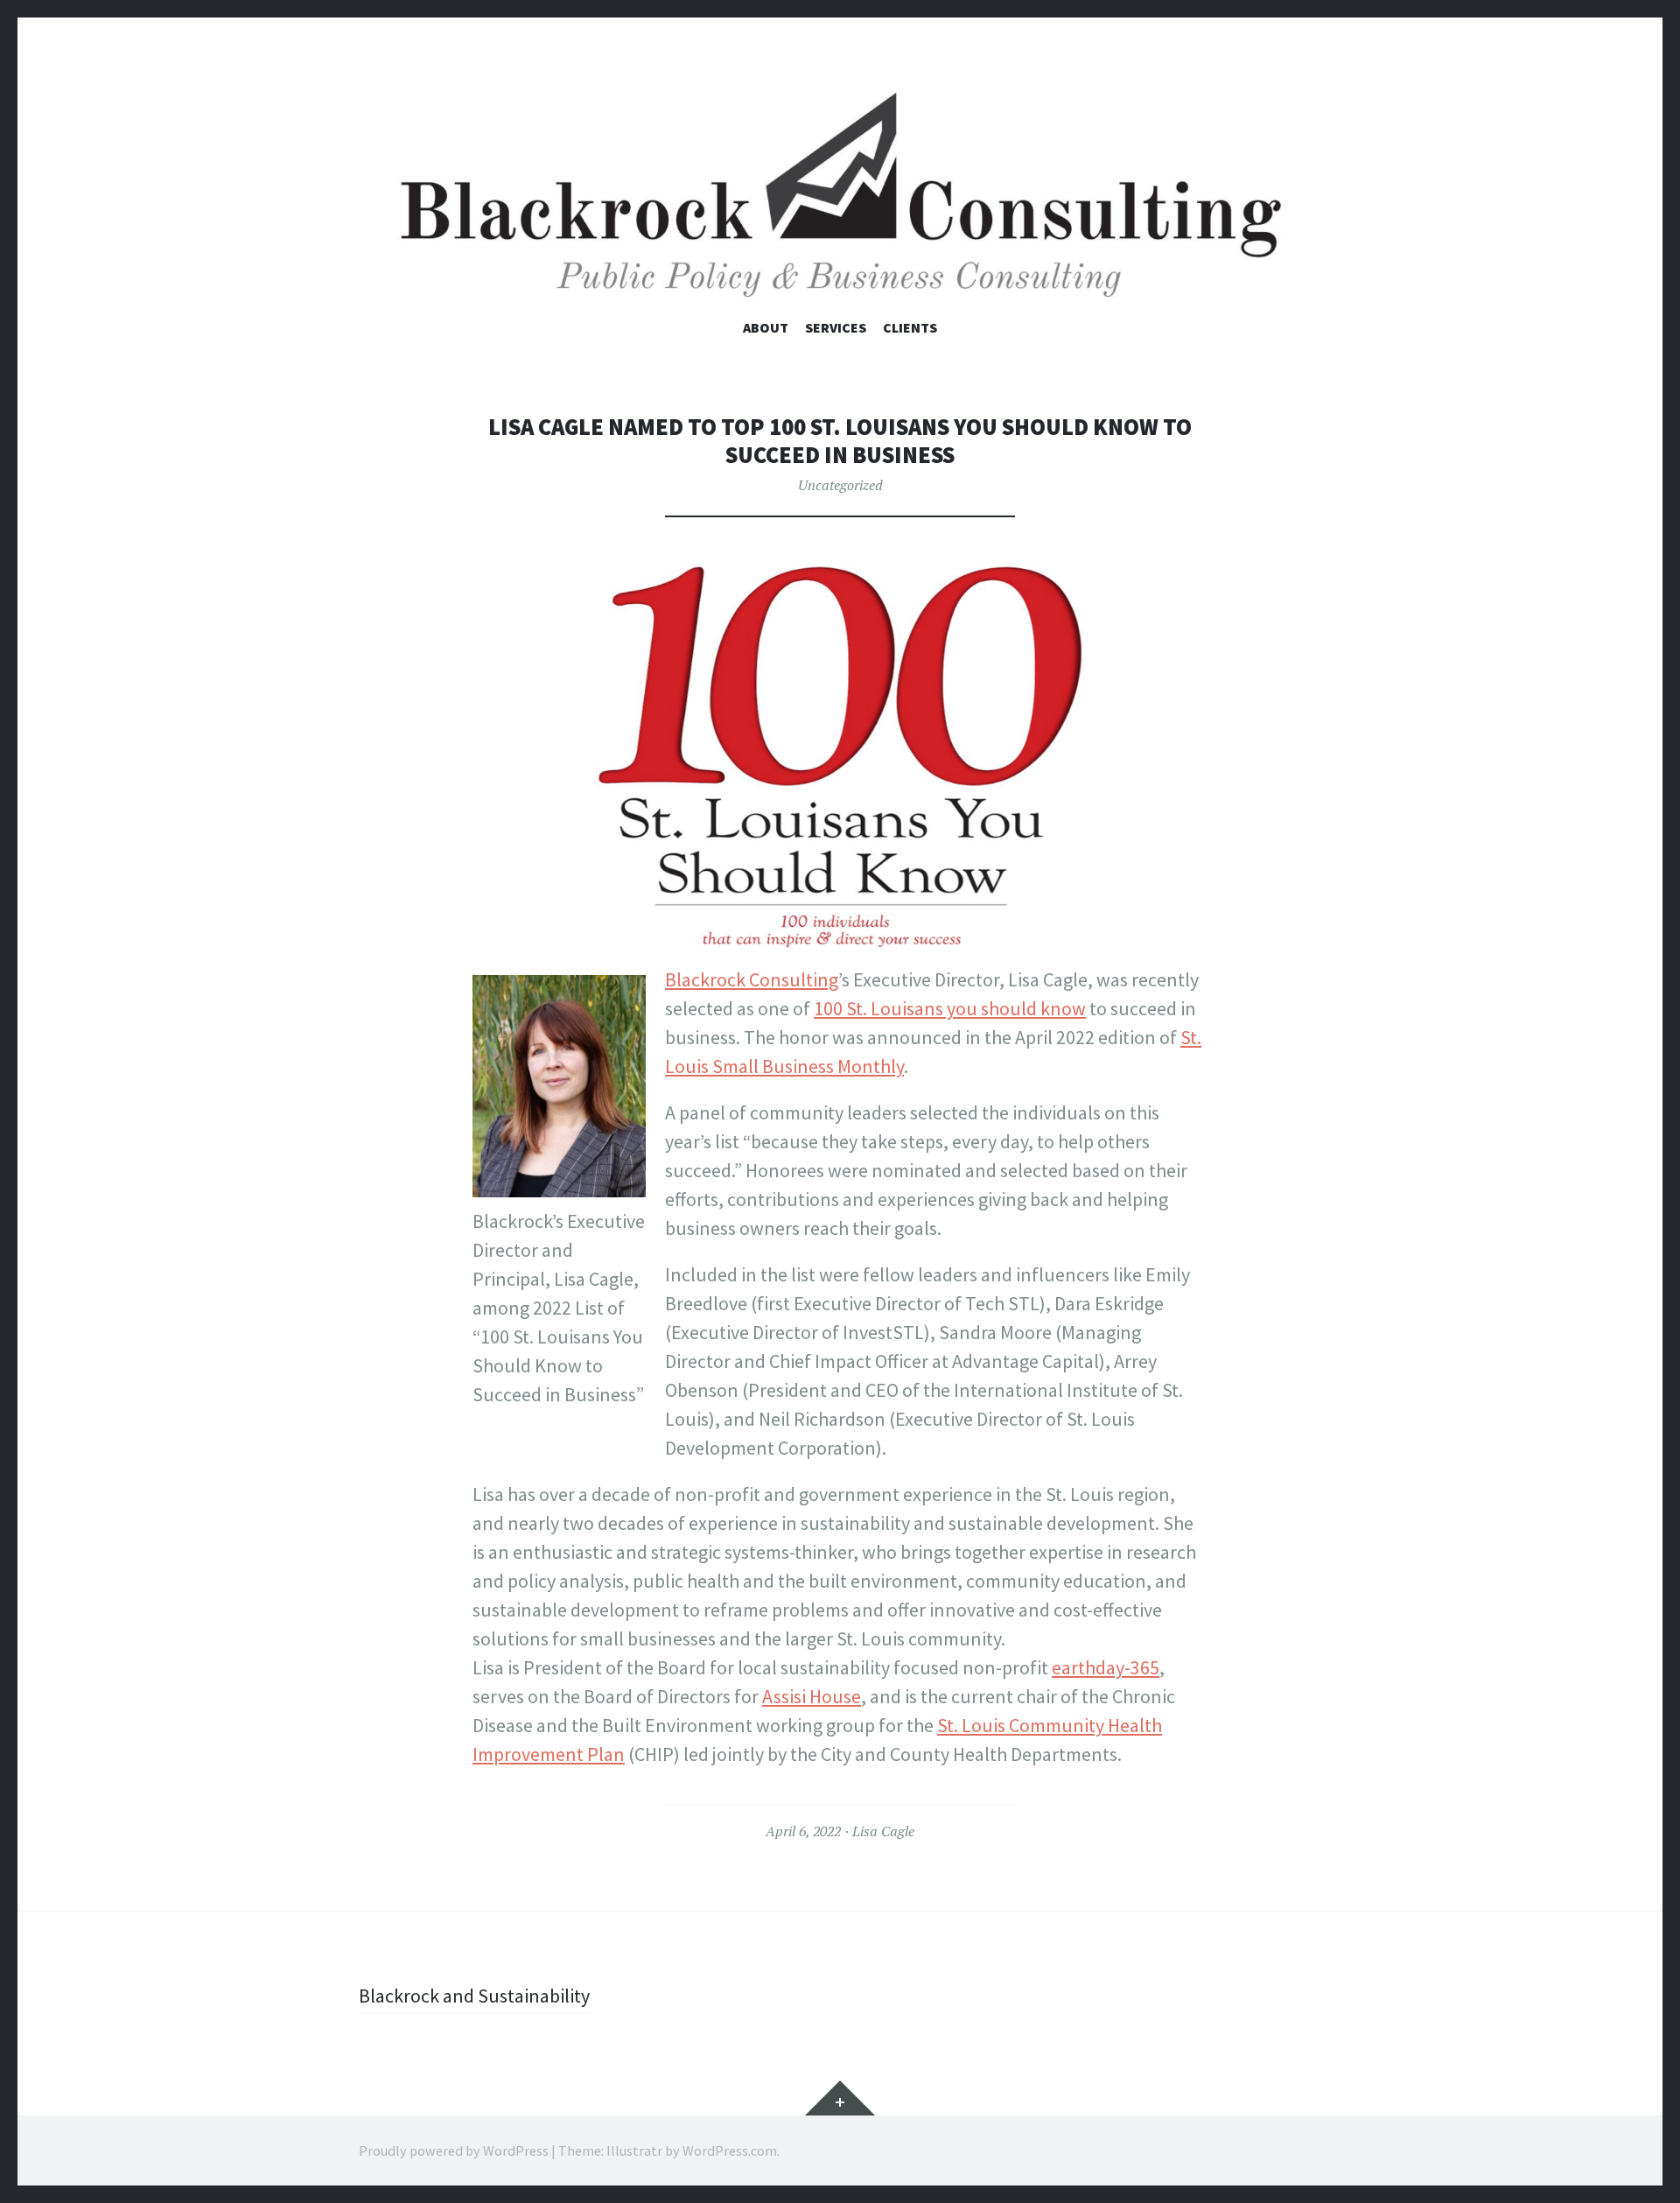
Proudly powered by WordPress (454, 2150)
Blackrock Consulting (752, 979)
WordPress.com (730, 2150)
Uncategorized (840, 485)
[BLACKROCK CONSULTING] (840, 196)
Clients (910, 327)
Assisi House (812, 1696)
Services (836, 327)
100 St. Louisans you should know (950, 1008)
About (766, 327)
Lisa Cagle (883, 1831)
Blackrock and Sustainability (474, 1996)
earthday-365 (1106, 1667)
